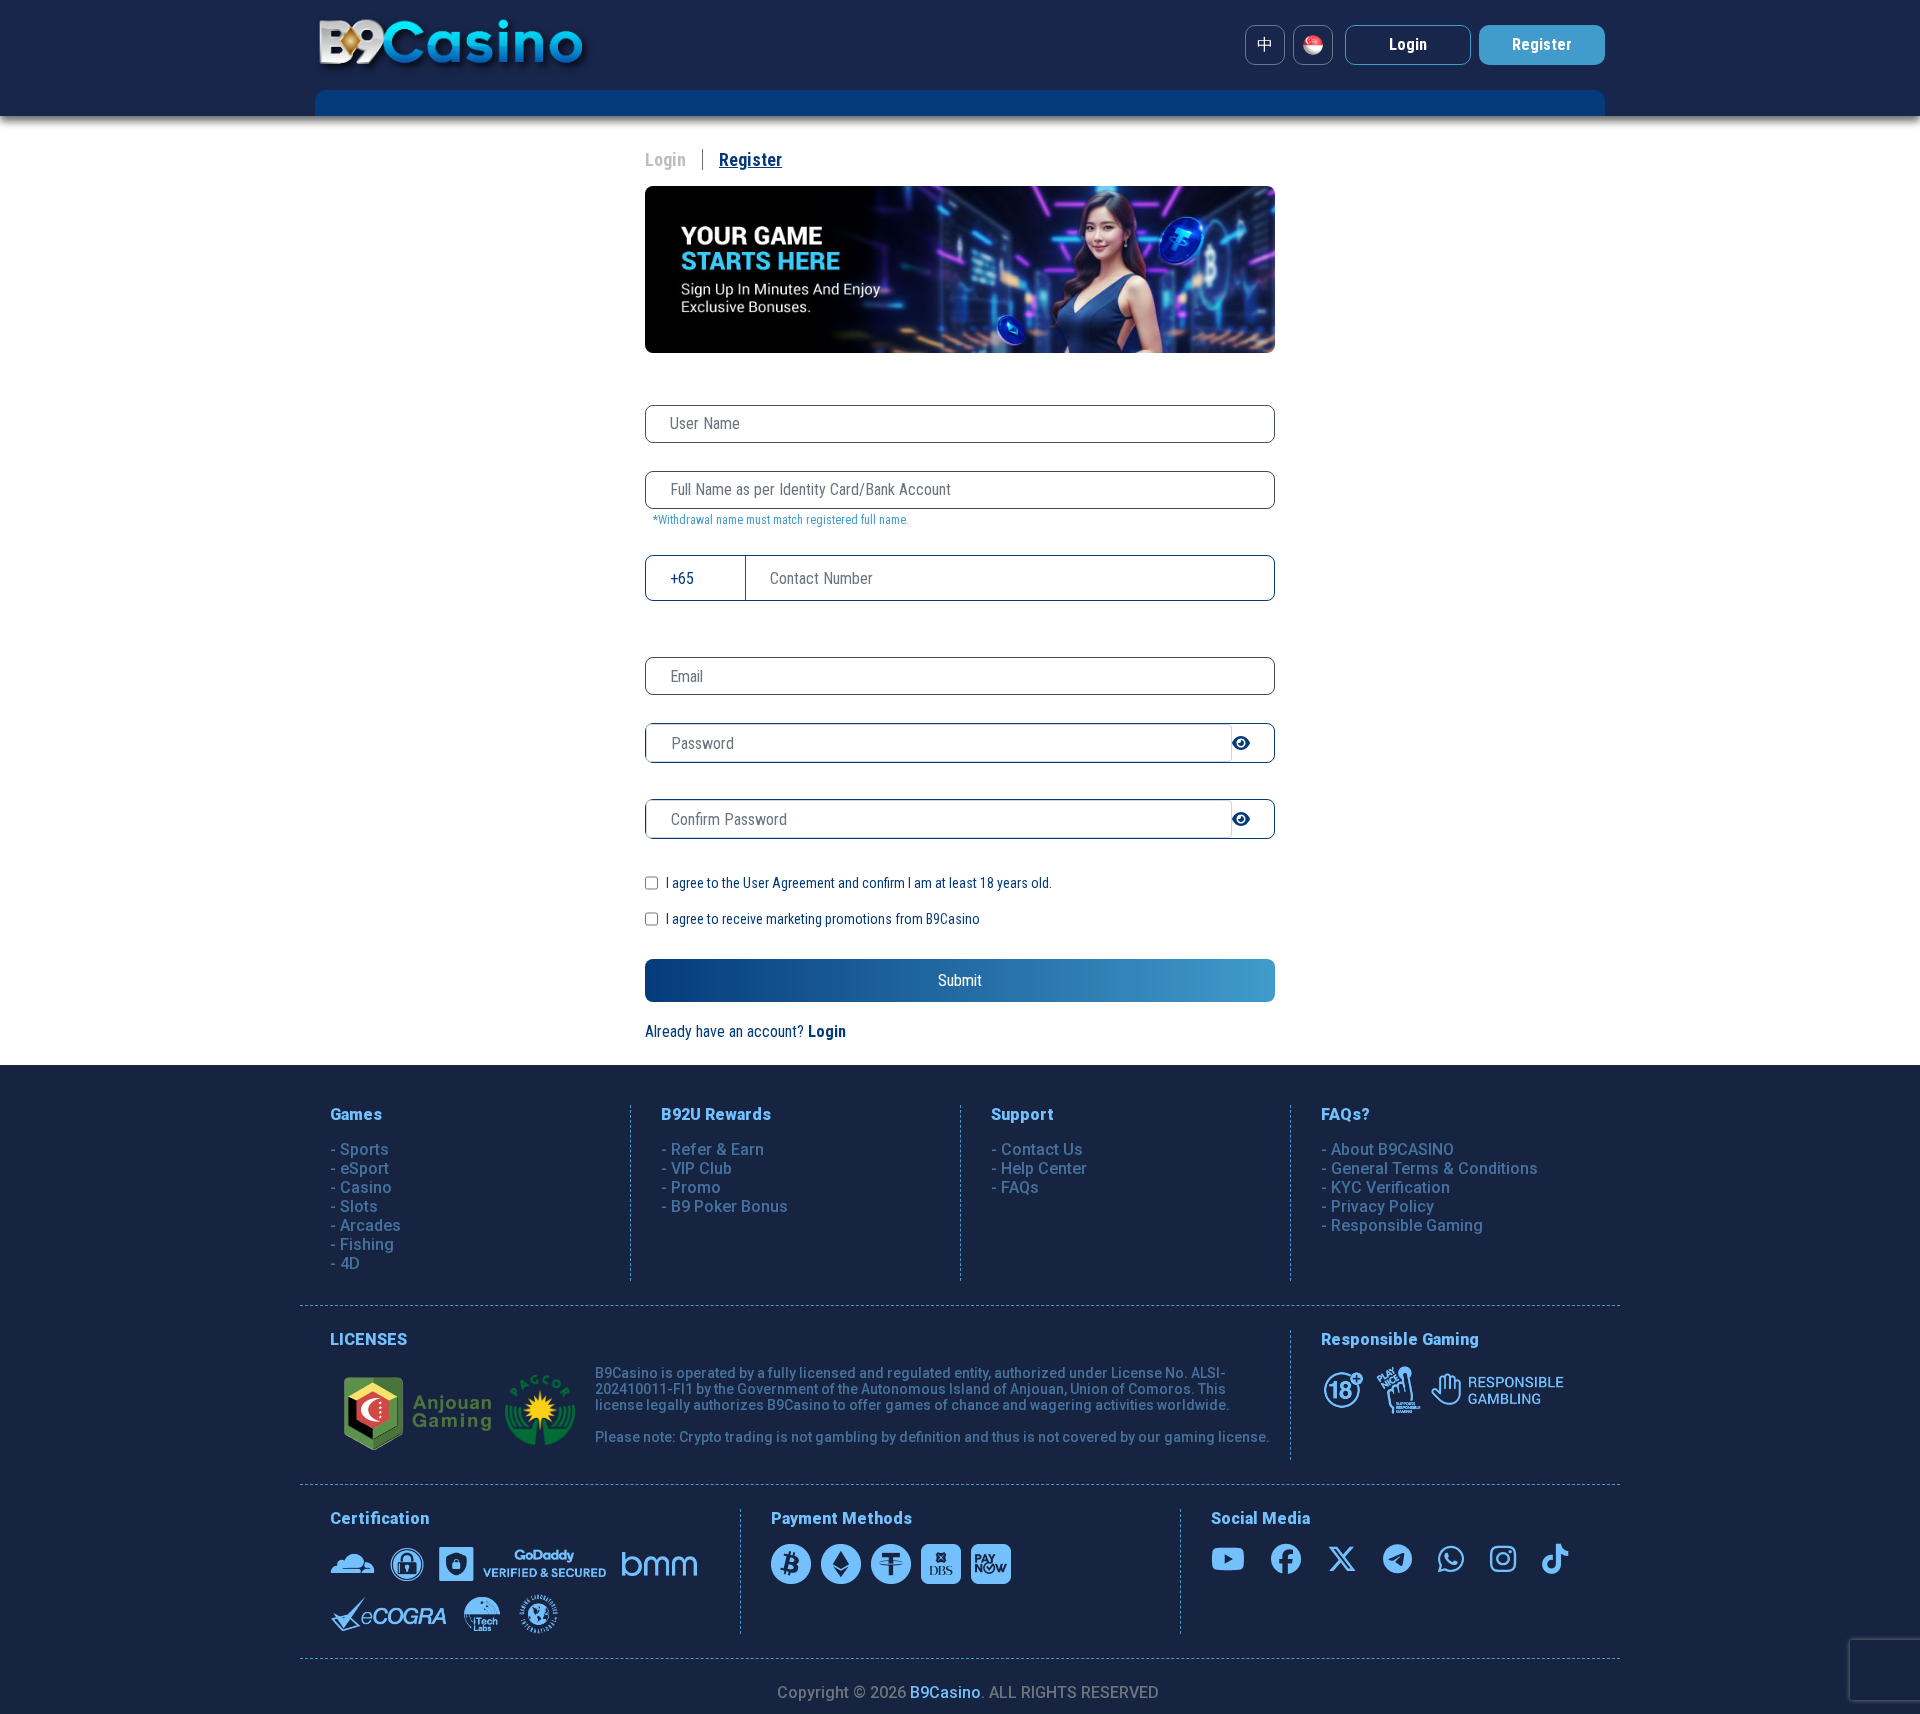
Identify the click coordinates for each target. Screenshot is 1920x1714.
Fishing (367, 1244)
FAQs (1020, 1187)
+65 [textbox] (682, 578)
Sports (364, 1149)
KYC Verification (1390, 1187)
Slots (359, 1206)
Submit (960, 980)
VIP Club (701, 1168)
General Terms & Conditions (1434, 1168)
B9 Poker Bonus (729, 1206)
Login (665, 159)
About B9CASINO (1392, 1149)
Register (750, 159)
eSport (364, 1168)
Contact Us (1042, 1149)
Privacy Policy (1382, 1206)
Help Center (1044, 1168)
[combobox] (682, 578)
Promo (696, 1187)
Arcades (370, 1225)
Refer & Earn (717, 1149)
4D (350, 1263)
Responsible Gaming (1407, 1225)
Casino (366, 1187)
